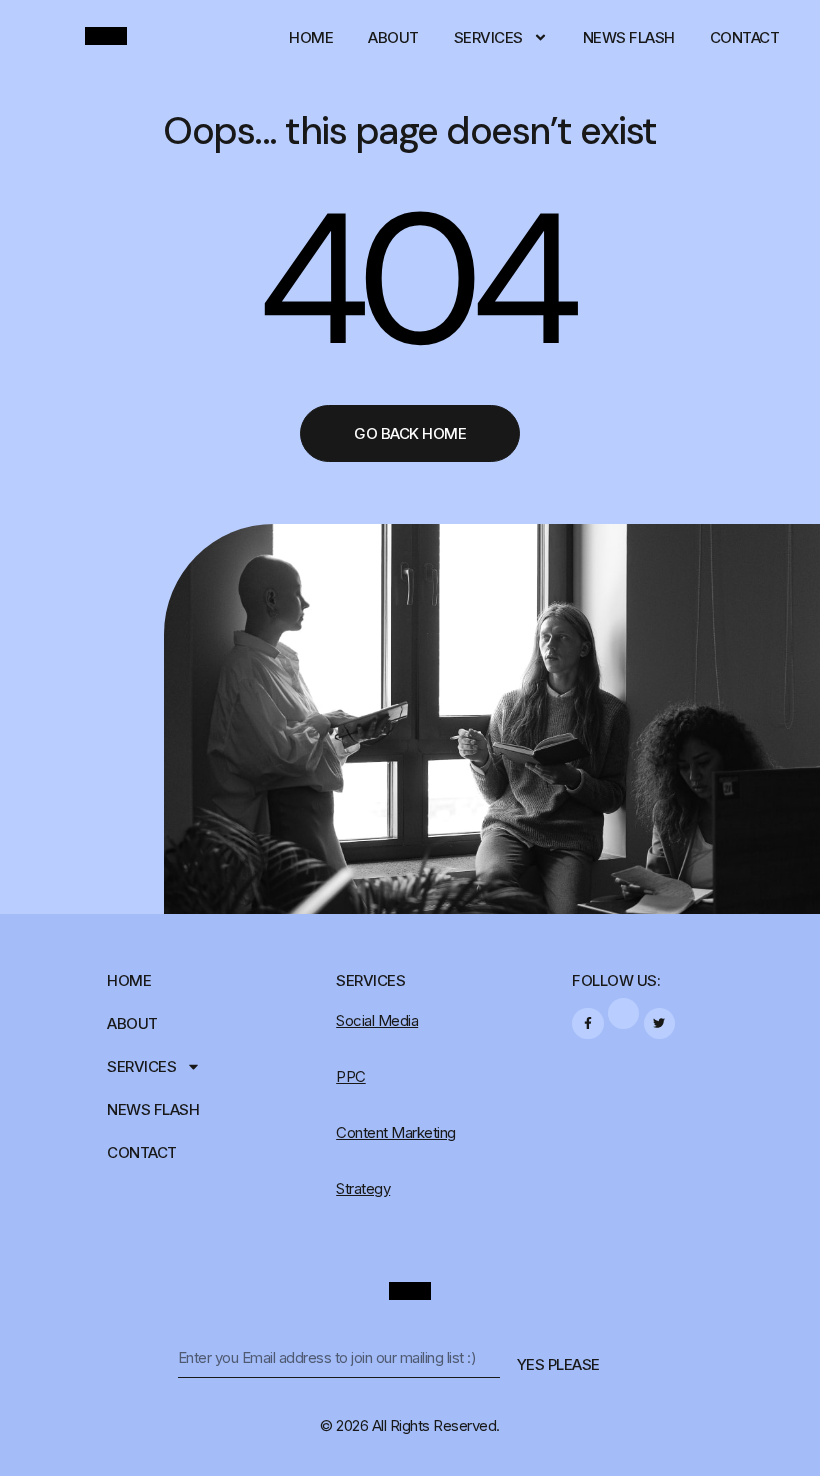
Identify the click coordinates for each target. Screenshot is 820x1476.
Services (488, 37)
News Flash (629, 37)
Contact (745, 37)
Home (311, 37)
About (393, 37)
